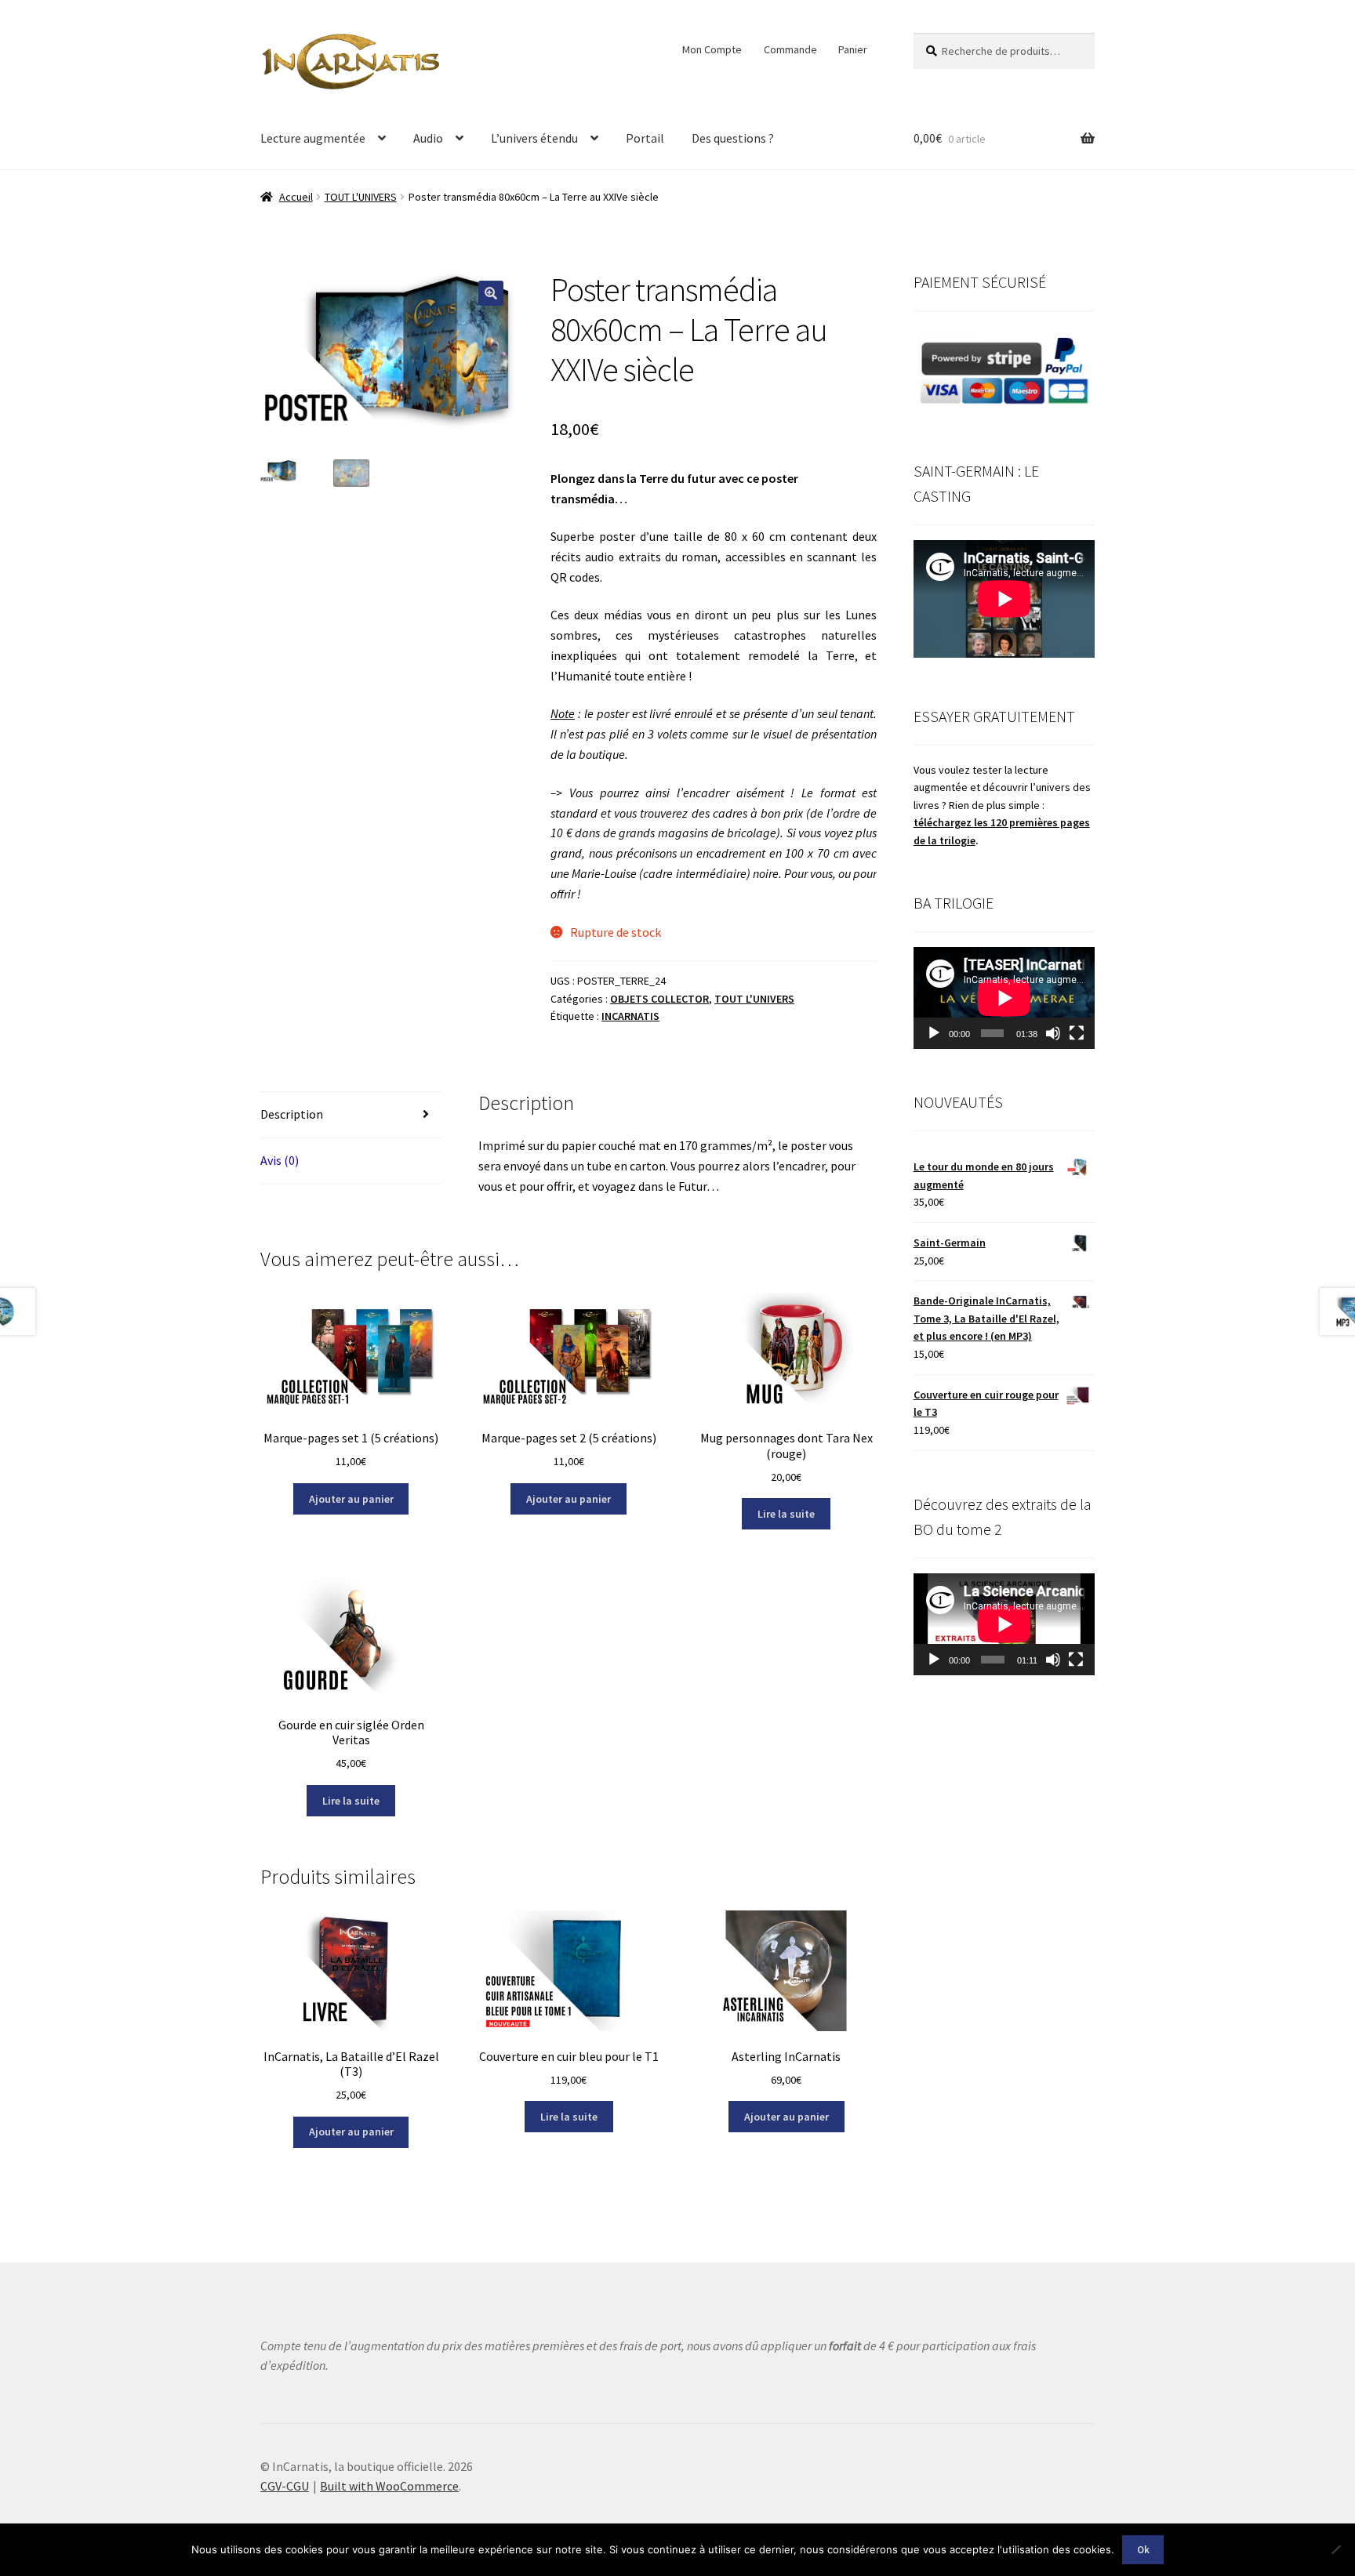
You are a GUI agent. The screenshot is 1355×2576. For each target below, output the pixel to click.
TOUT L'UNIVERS (361, 197)
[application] (1004, 998)
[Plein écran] (1077, 1033)
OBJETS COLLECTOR (659, 999)
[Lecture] (934, 1033)
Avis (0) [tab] (280, 1160)
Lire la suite (786, 1514)
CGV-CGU (285, 2486)
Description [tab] (292, 1114)
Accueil (296, 197)
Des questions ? (733, 138)
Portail (645, 138)
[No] (1335, 2549)
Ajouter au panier (351, 1499)
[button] (491, 293)
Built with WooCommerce (389, 2486)
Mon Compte (712, 49)
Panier (853, 49)
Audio (428, 138)
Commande (790, 49)
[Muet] (1053, 1033)
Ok (1143, 2550)
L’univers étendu (534, 138)
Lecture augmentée (313, 138)
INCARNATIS (630, 1016)
